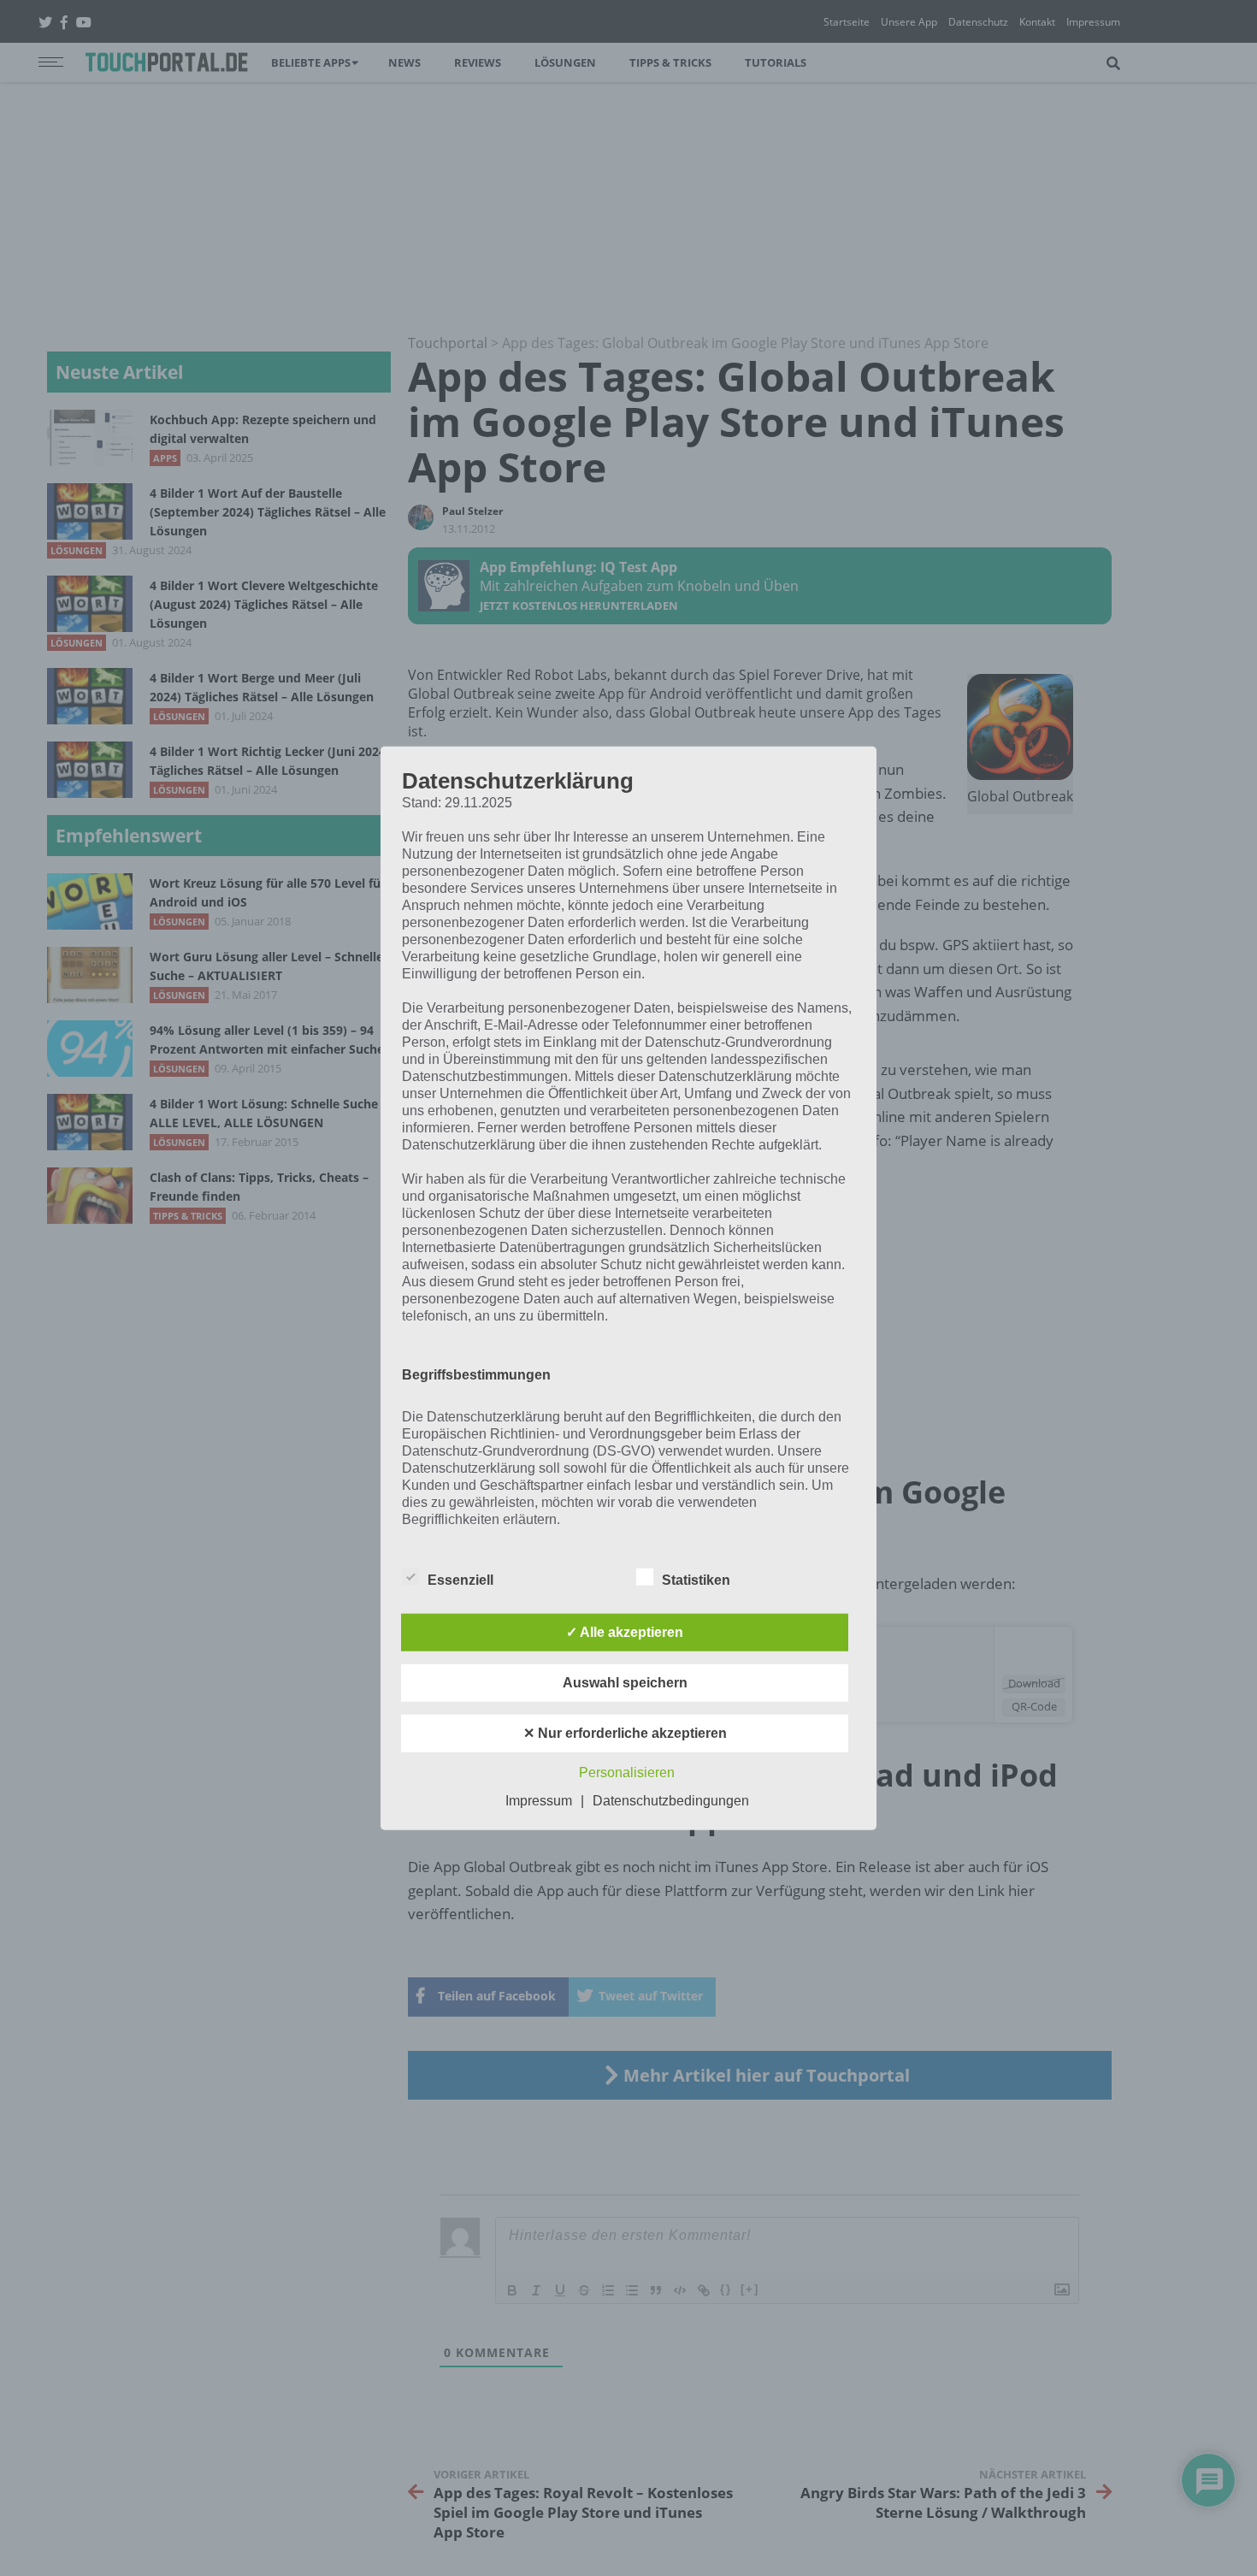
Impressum (539, 1800)
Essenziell (460, 1579)
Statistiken (696, 1579)
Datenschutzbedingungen (671, 1800)
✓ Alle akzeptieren (625, 1631)
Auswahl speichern (625, 1682)
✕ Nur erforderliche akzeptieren (625, 1732)
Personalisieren (627, 1772)
